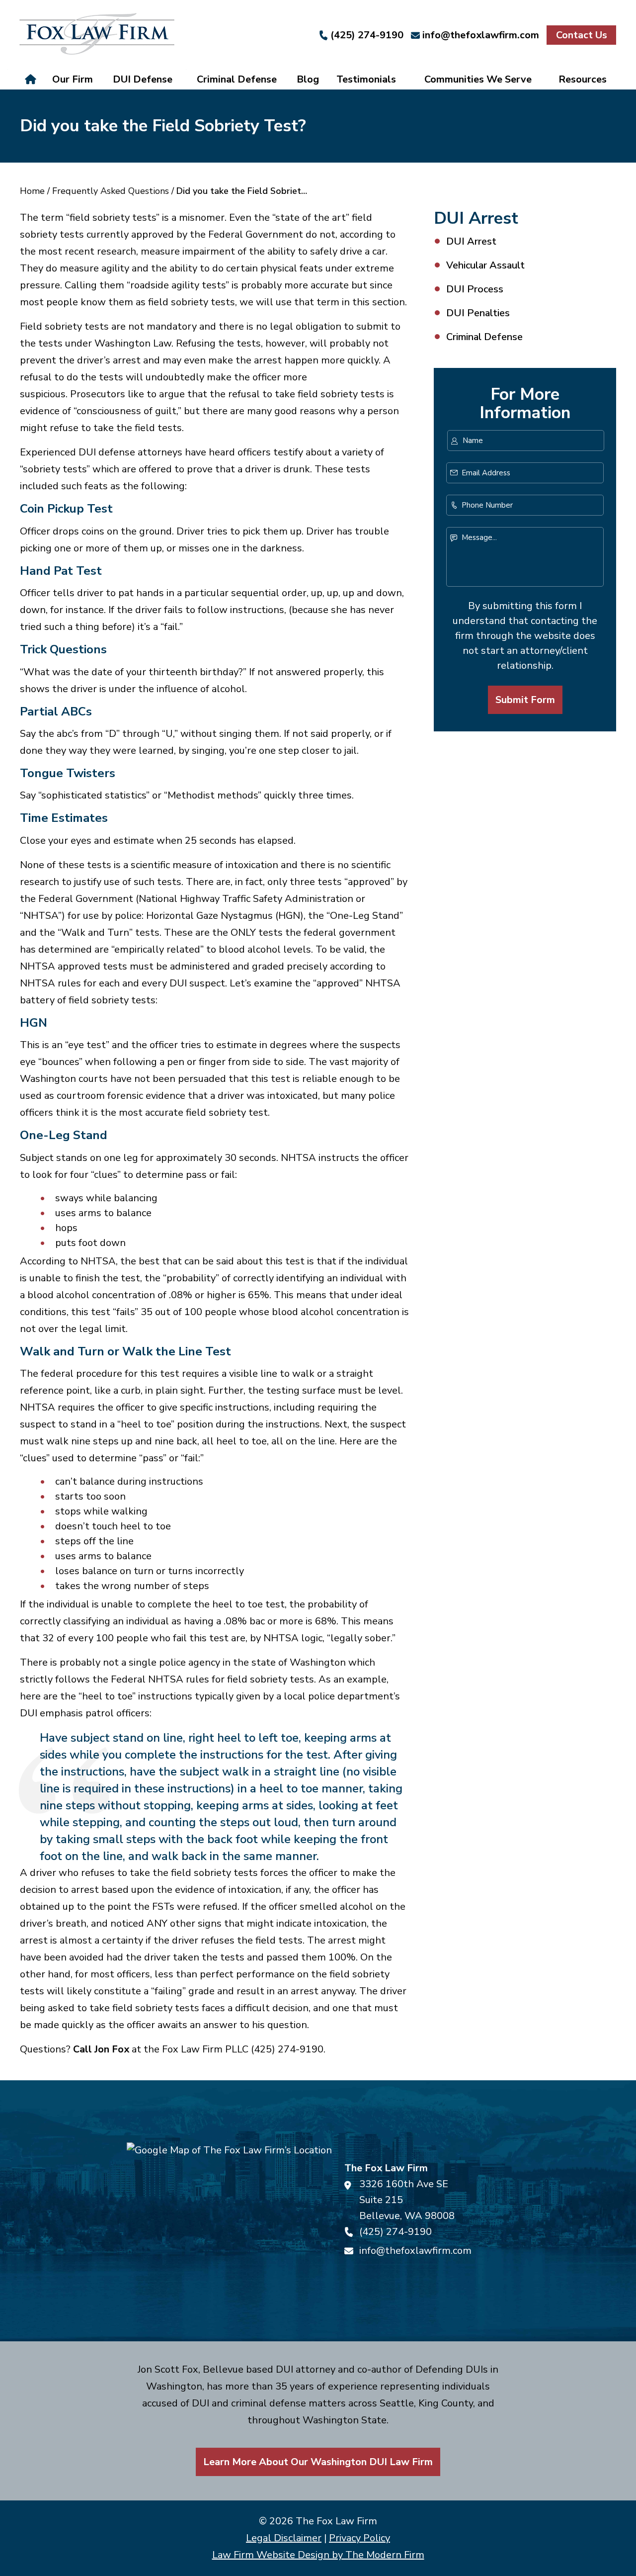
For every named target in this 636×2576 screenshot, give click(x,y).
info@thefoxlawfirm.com (481, 35)
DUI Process (475, 289)
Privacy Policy (359, 2538)
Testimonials (366, 79)
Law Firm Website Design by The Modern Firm (318, 2555)
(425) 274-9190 (367, 35)
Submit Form (525, 700)
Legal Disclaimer (284, 2538)
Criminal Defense (237, 79)
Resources (583, 79)
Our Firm (73, 79)
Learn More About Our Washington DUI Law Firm (318, 2462)
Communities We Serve (478, 79)
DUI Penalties (478, 313)
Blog (308, 79)
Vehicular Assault (485, 265)
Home (32, 80)
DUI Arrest (471, 241)
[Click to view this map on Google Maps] (229, 2211)
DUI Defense (143, 79)
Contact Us (582, 35)
